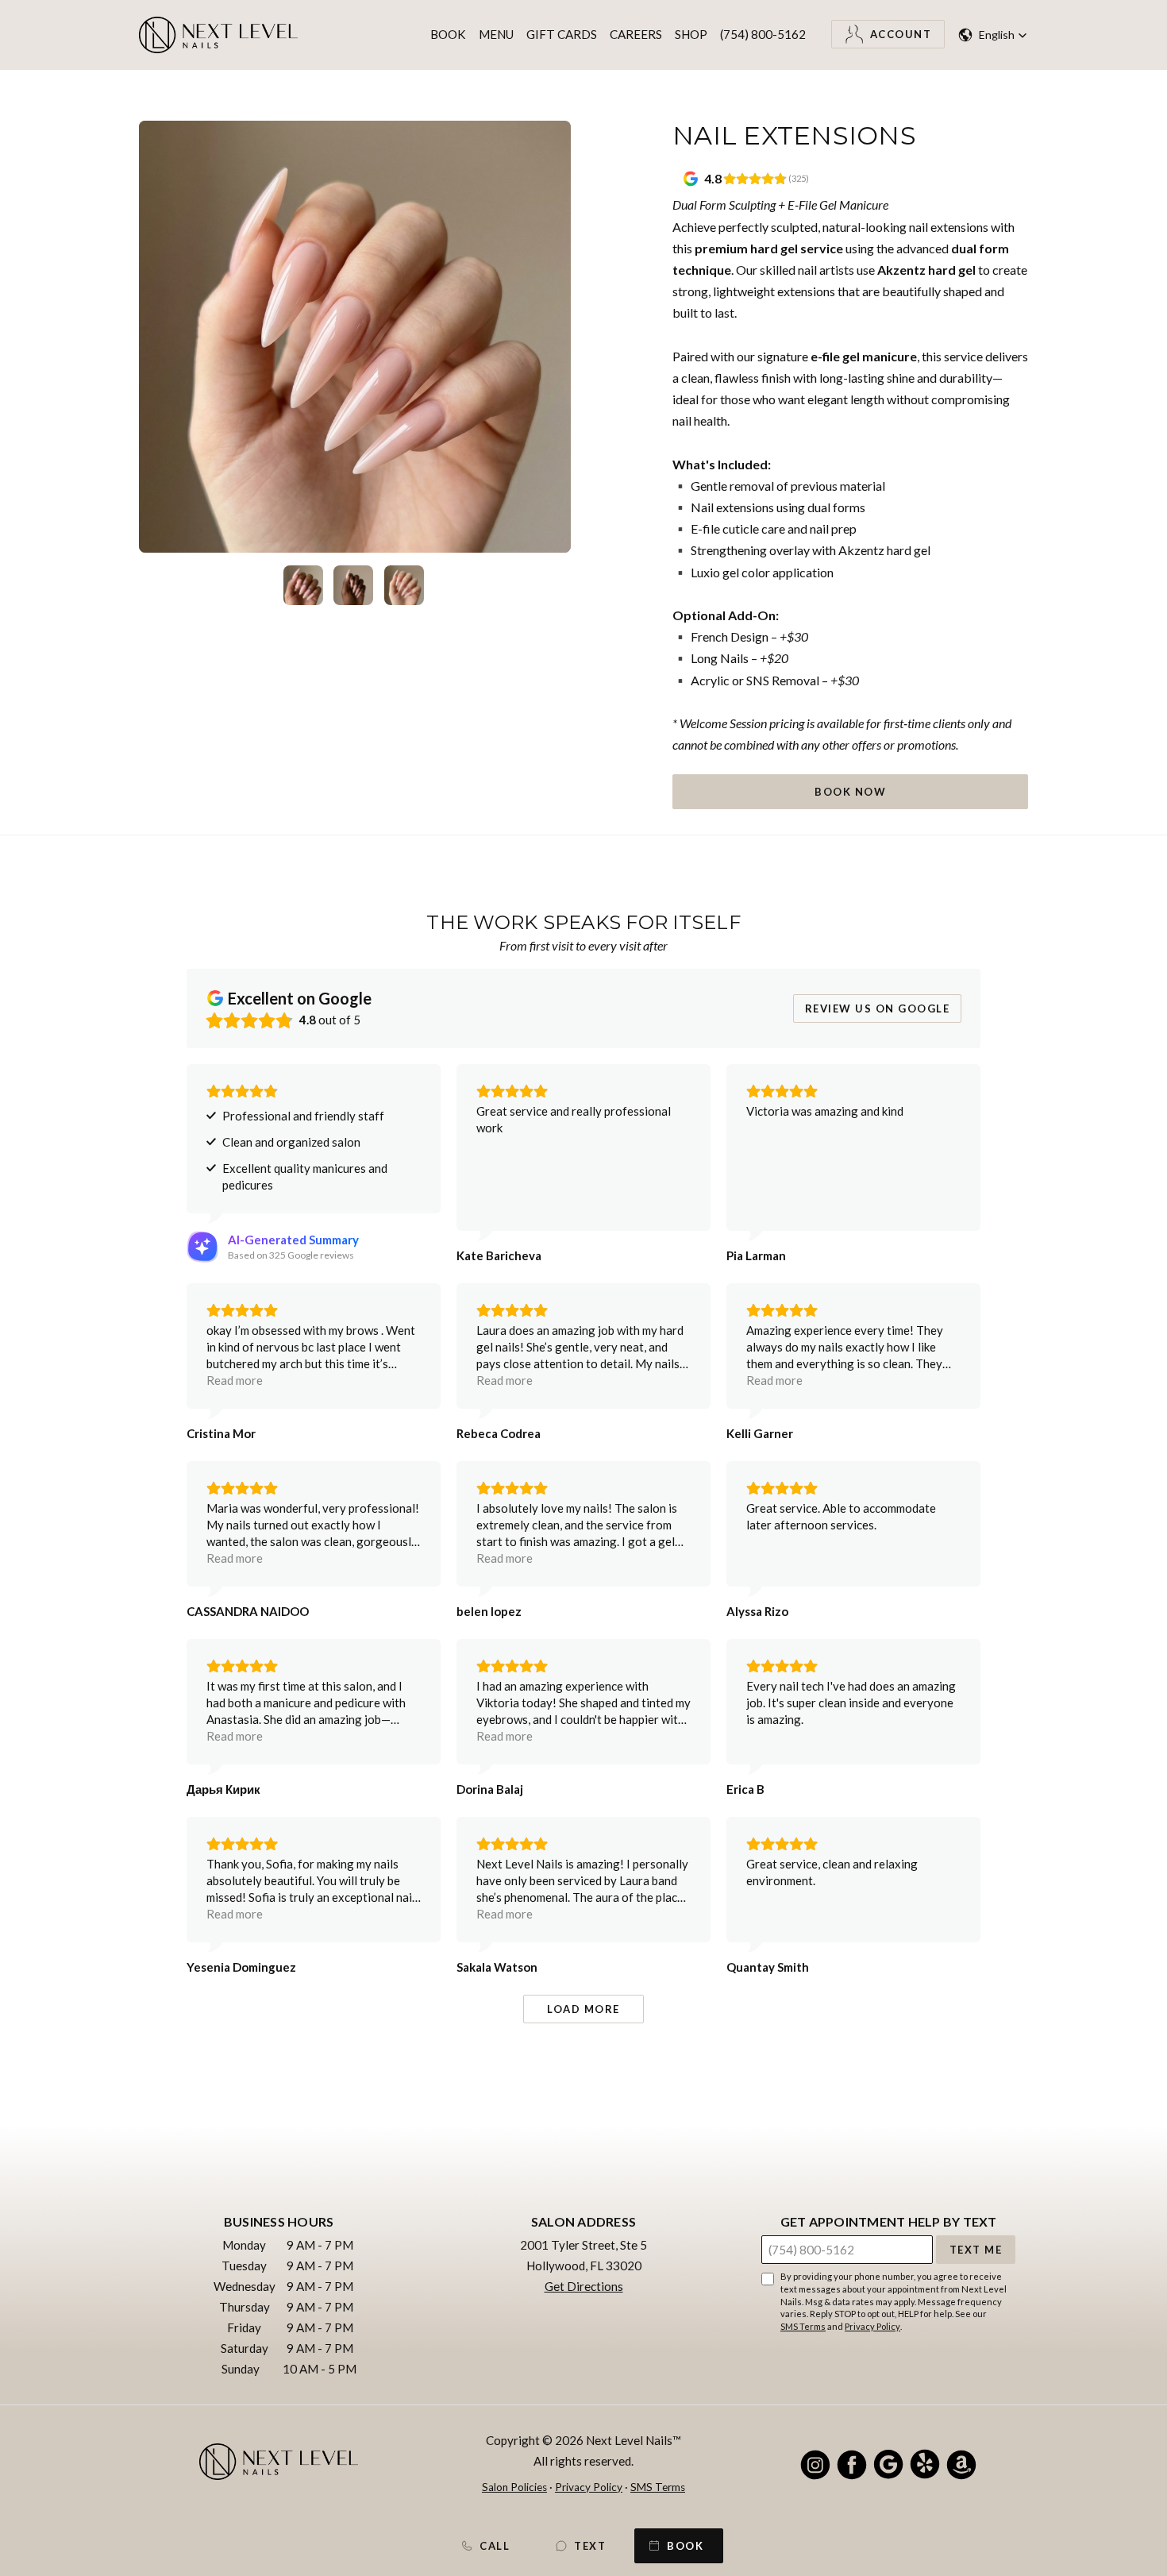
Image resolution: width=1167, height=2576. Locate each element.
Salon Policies (514, 2487)
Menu (496, 34)
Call (495, 2546)
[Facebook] (852, 2464)
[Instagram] (815, 2464)
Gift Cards (562, 34)
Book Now (850, 792)
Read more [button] (235, 1380)
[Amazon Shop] (961, 2464)
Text (590, 2546)
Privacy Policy (872, 2326)
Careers (636, 34)
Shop (691, 34)
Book (448, 34)
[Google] (888, 2464)
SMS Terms (803, 2326)
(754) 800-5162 (763, 34)
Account (901, 34)
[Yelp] (925, 2464)
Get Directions (584, 2286)
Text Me (976, 2250)
